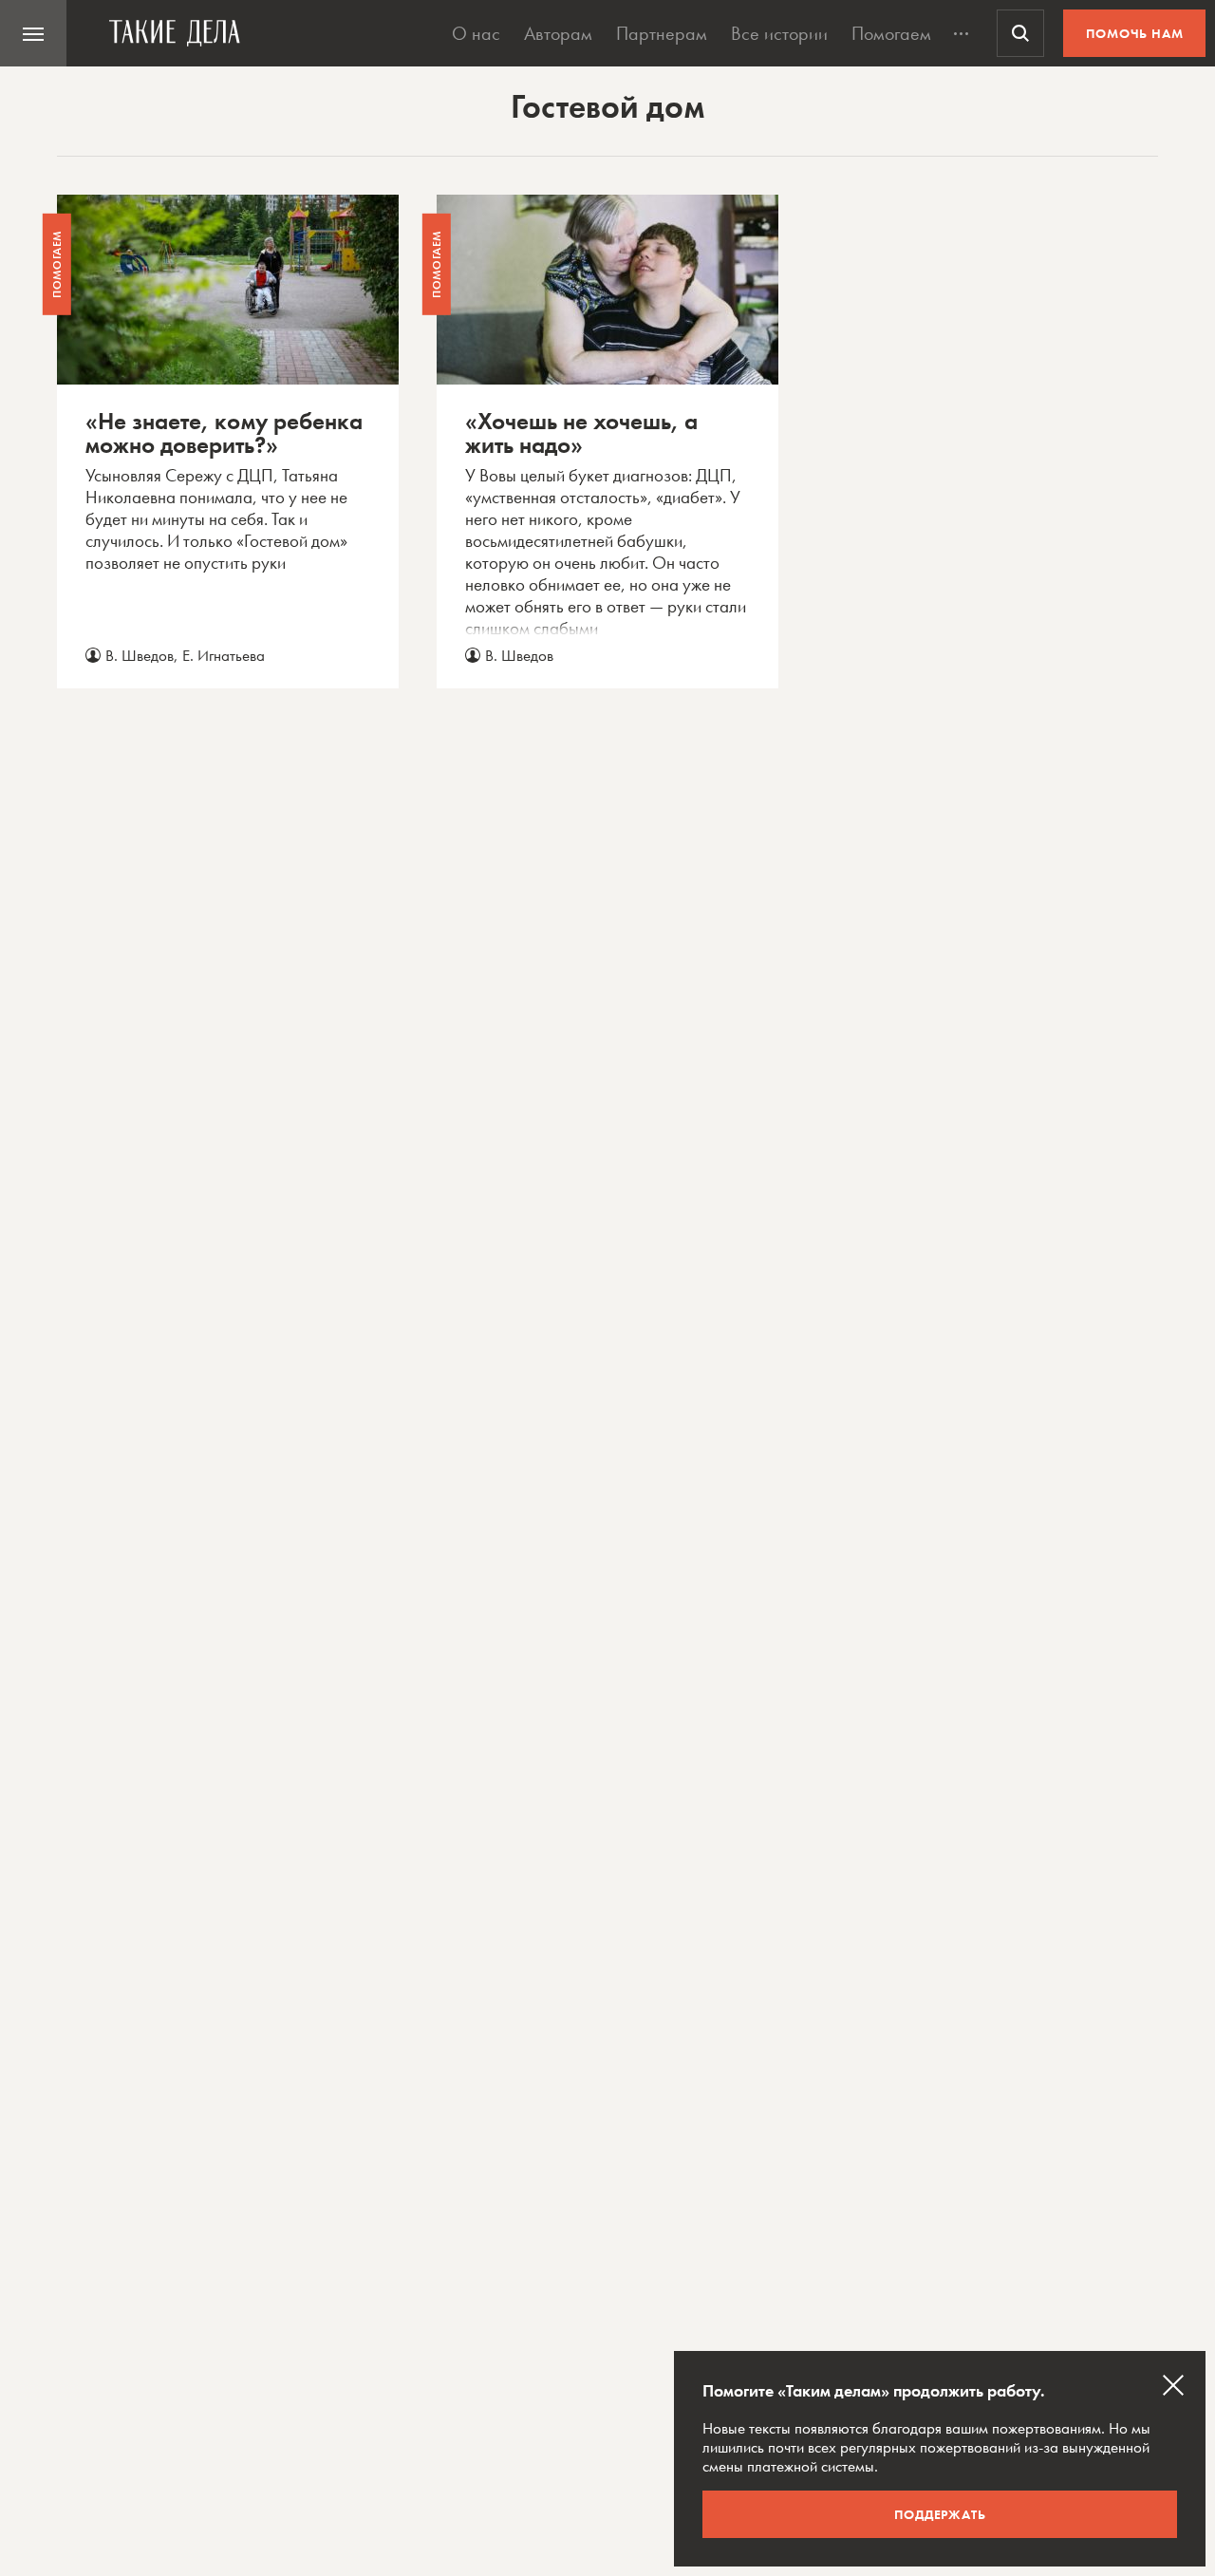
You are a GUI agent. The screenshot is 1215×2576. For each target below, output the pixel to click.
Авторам (558, 33)
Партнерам (662, 33)
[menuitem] (33, 33)
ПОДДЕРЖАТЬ (940, 2514)
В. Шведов (140, 655)
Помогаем (891, 33)
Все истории (779, 33)
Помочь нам (1135, 33)
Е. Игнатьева (224, 655)
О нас (476, 33)
